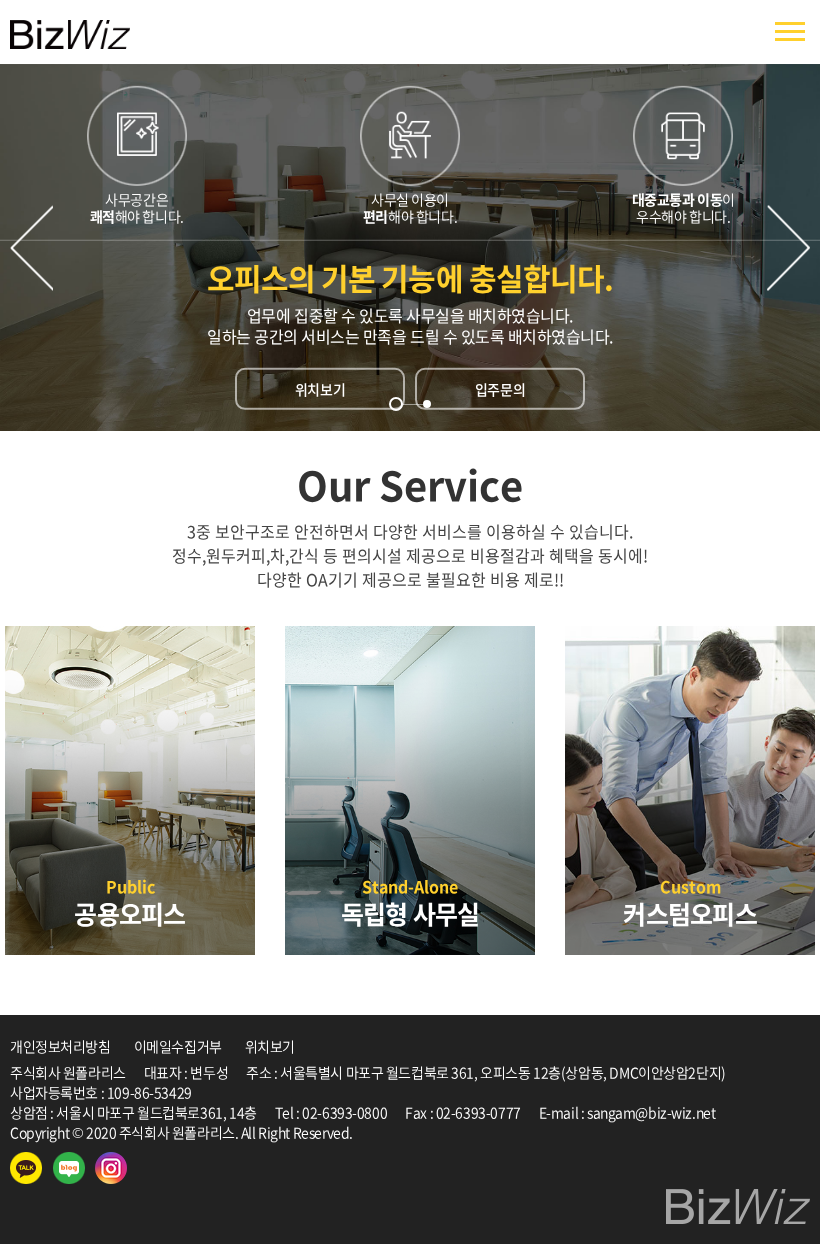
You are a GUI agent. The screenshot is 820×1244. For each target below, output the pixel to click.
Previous (31, 247)
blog (497, 1132)
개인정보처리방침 (60, 1046)
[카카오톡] (26, 1168)
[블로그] (69, 1168)
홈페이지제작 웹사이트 (419, 1132)
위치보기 (320, 389)
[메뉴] (790, 32)
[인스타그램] (111, 1168)
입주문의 (500, 389)
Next (788, 247)
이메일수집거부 (178, 1046)
